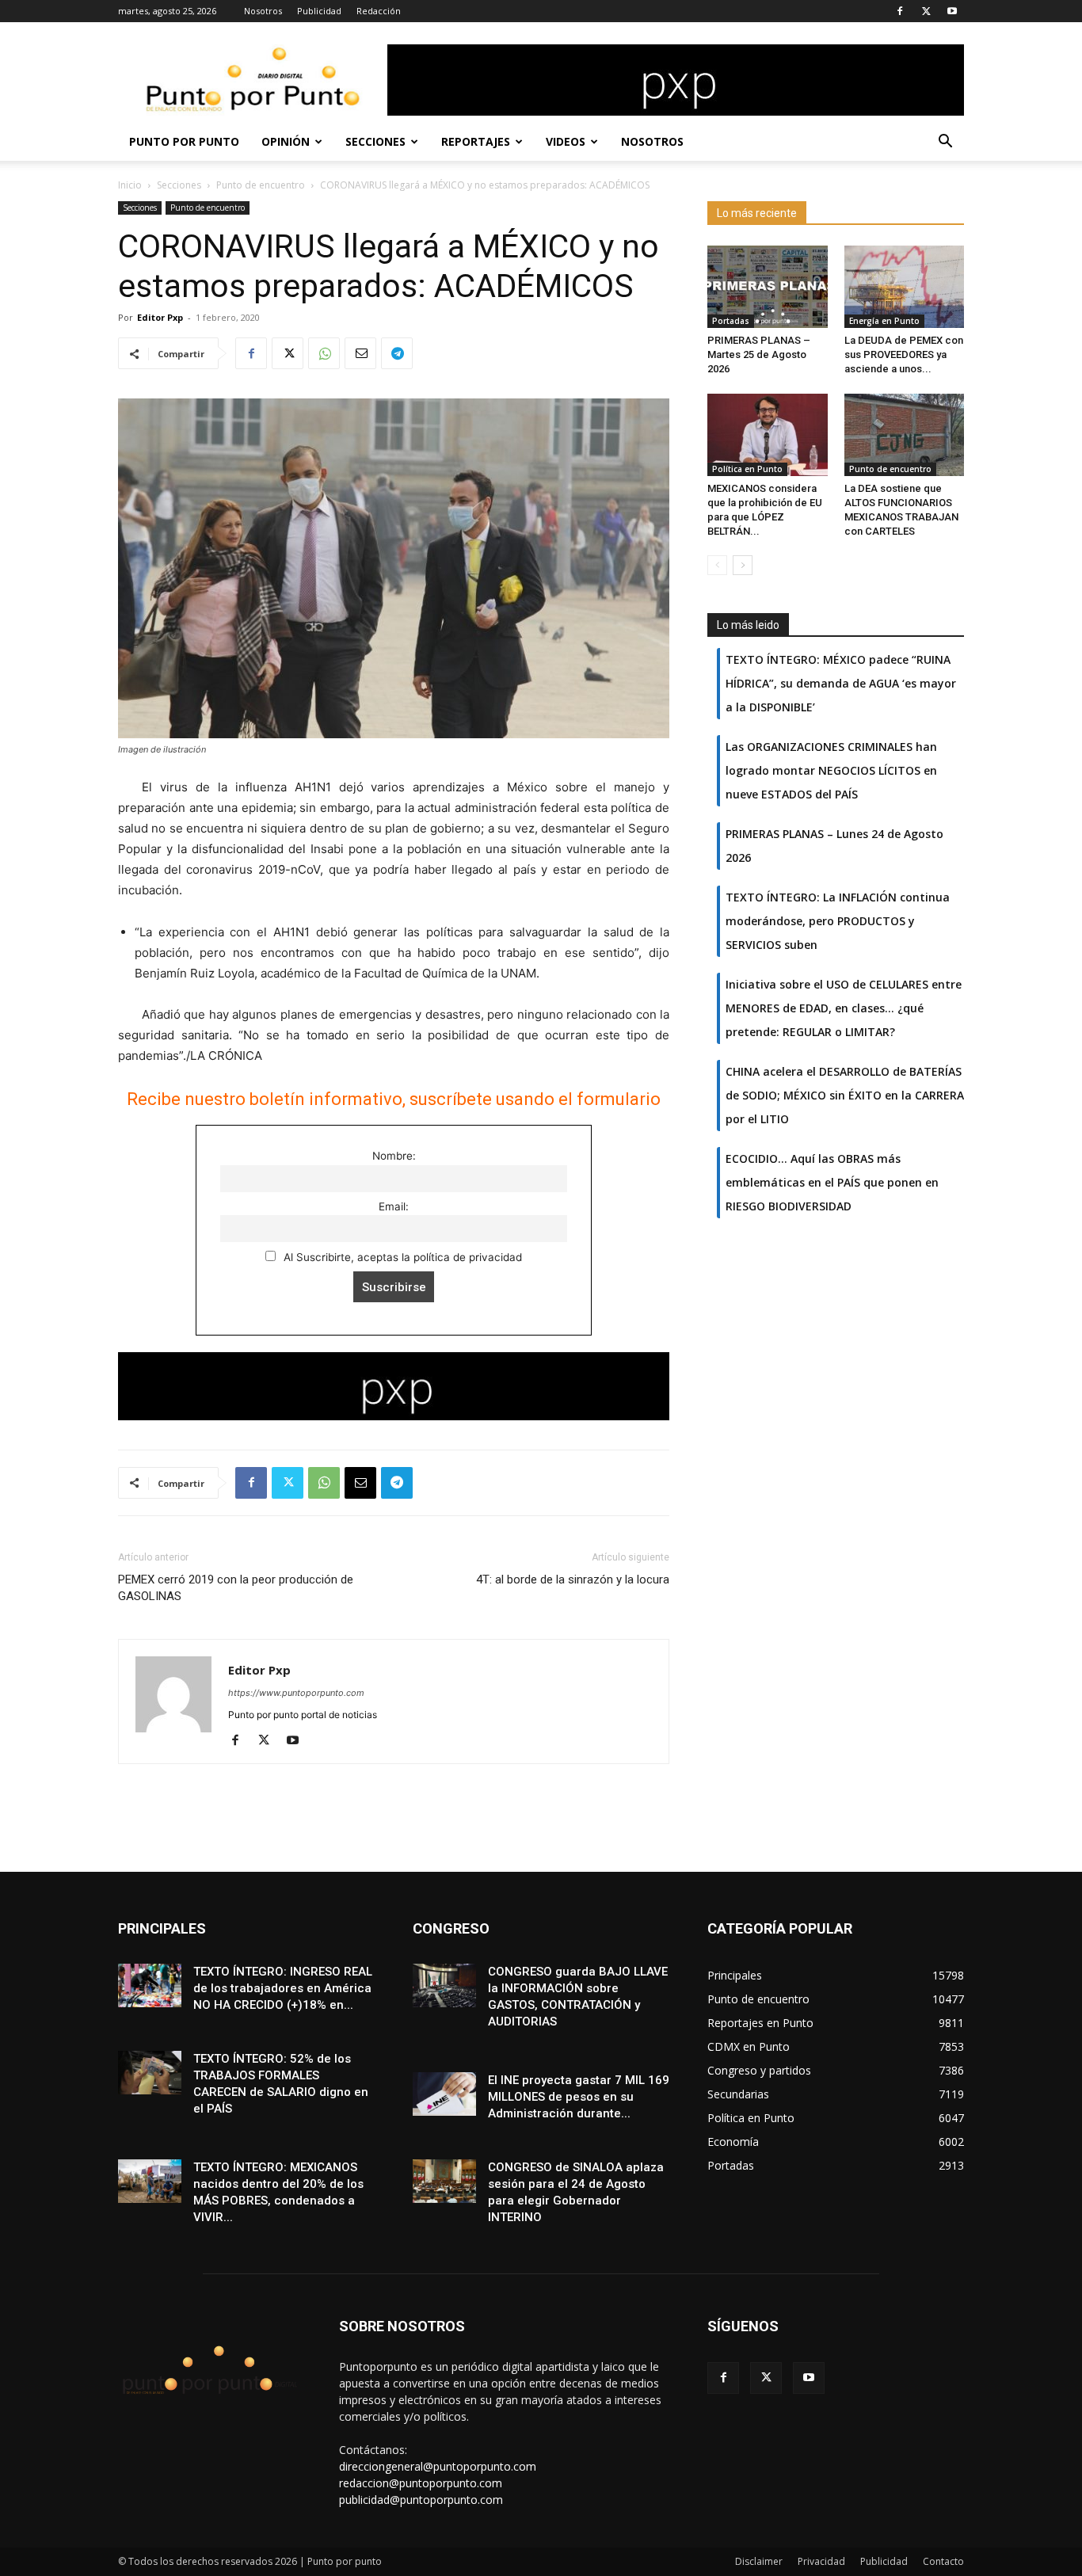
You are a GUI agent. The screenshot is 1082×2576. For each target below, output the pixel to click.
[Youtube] (952, 11)
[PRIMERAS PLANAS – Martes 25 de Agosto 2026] (768, 287)
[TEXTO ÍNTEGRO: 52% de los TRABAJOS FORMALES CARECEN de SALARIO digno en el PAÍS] (150, 2073)
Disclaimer (759, 2561)
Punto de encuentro (261, 185)
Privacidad (821, 2561)
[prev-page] (717, 565)
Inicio (130, 185)
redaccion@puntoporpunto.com (421, 2483)
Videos (566, 141)
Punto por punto (184, 141)
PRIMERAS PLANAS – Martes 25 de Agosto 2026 (759, 354)
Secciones (375, 141)
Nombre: (394, 1156)
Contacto (943, 2561)
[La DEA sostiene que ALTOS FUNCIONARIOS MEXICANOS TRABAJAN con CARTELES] (905, 435)
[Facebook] (900, 11)
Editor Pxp (160, 317)
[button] (945, 143)
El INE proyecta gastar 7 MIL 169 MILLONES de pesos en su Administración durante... (579, 2097)
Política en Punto (747, 469)
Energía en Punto (884, 321)
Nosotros (263, 11)
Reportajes (476, 141)
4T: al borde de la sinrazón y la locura (573, 1580)
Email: (394, 1206)
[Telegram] (397, 353)
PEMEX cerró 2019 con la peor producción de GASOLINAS (236, 1588)
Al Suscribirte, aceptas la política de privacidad (401, 1257)
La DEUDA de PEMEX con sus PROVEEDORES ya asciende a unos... (904, 354)
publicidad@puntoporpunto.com (421, 2500)
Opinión (286, 141)
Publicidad (319, 11)
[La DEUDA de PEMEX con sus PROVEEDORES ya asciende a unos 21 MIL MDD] (905, 287)
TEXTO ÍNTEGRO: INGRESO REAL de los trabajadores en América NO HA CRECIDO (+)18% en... (283, 1988)
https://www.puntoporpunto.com (296, 1693)
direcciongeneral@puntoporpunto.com (438, 2466)
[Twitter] (926, 11)
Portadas (731, 321)
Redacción (379, 11)
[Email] (360, 353)
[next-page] (743, 565)
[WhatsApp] (324, 353)
